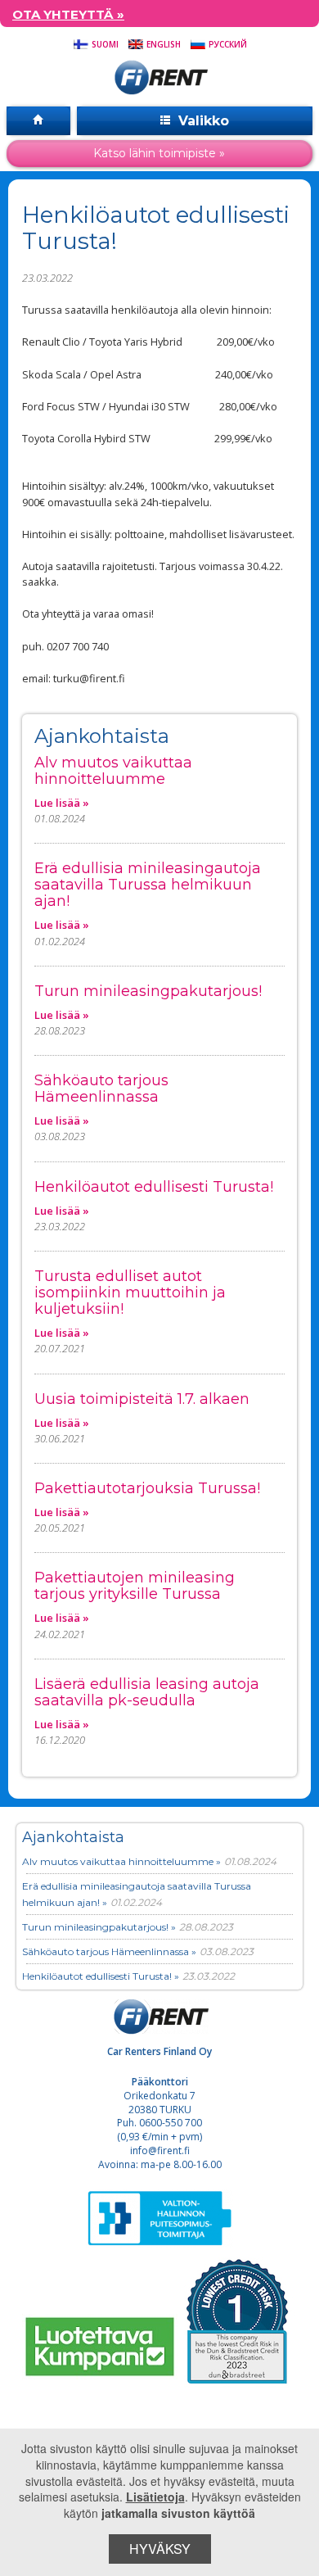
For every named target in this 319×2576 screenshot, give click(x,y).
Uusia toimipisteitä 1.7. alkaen (142, 1399)
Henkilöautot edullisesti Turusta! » (101, 1976)
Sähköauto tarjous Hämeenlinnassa (101, 1089)
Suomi (104, 44)
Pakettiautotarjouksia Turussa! (147, 1488)
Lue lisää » (62, 803)
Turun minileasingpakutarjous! (148, 991)
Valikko (202, 121)
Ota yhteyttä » (68, 14)
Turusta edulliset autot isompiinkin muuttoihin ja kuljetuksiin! (130, 1293)
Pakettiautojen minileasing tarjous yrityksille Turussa (135, 1586)
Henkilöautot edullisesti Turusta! (154, 1187)
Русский (227, 44)
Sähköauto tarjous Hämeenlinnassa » (109, 1951)
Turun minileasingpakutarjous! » (99, 1927)
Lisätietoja (155, 2497)
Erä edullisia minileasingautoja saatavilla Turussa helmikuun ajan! (148, 885)
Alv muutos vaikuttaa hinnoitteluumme (113, 771)
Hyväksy (160, 2549)
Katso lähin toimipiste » (159, 153)
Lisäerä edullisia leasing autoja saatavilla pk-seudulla (147, 1692)
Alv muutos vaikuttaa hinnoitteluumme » (121, 1861)
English (162, 44)
